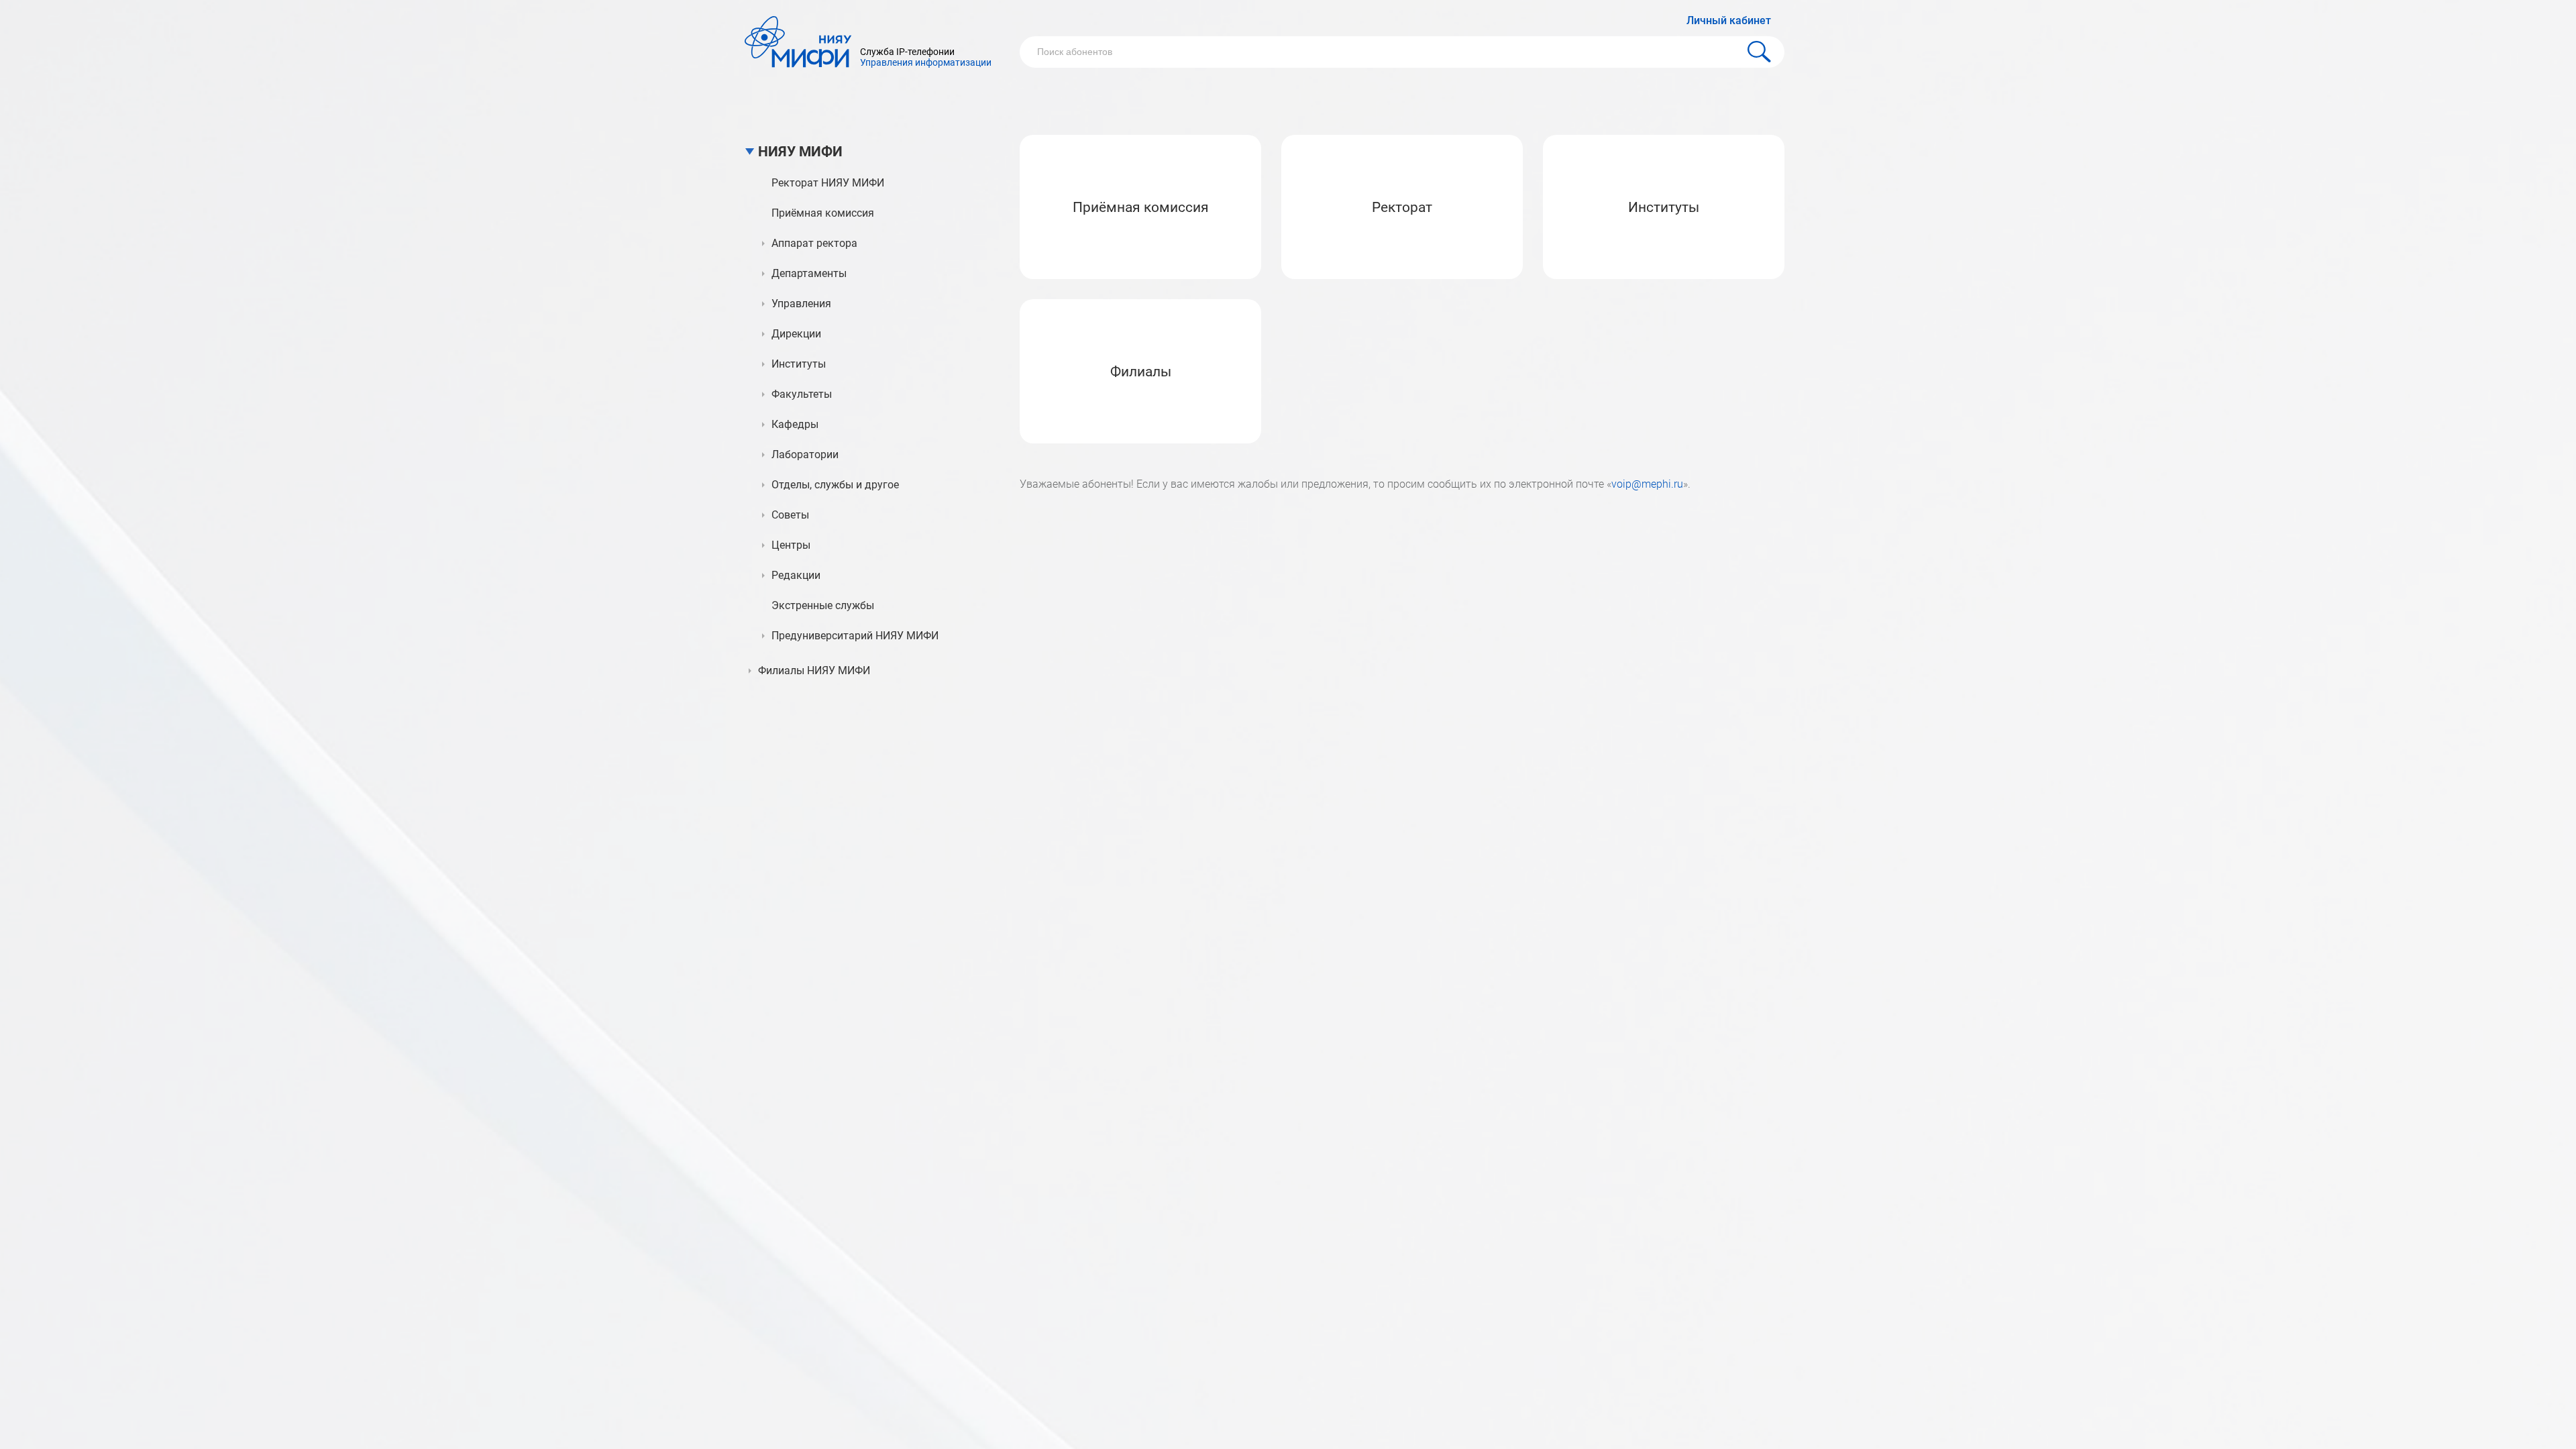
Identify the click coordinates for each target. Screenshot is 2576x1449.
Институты (1664, 207)
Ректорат (1402, 207)
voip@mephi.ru (1647, 484)
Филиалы (1141, 372)
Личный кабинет (1729, 20)
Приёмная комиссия (1141, 207)
